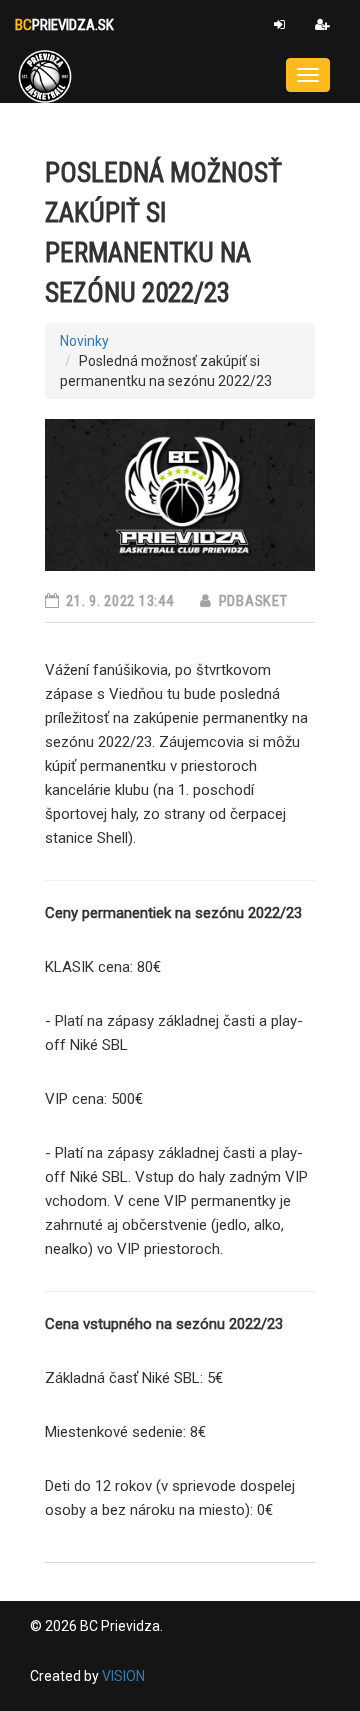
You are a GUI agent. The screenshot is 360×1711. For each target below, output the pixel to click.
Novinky (84, 341)
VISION (123, 1676)
